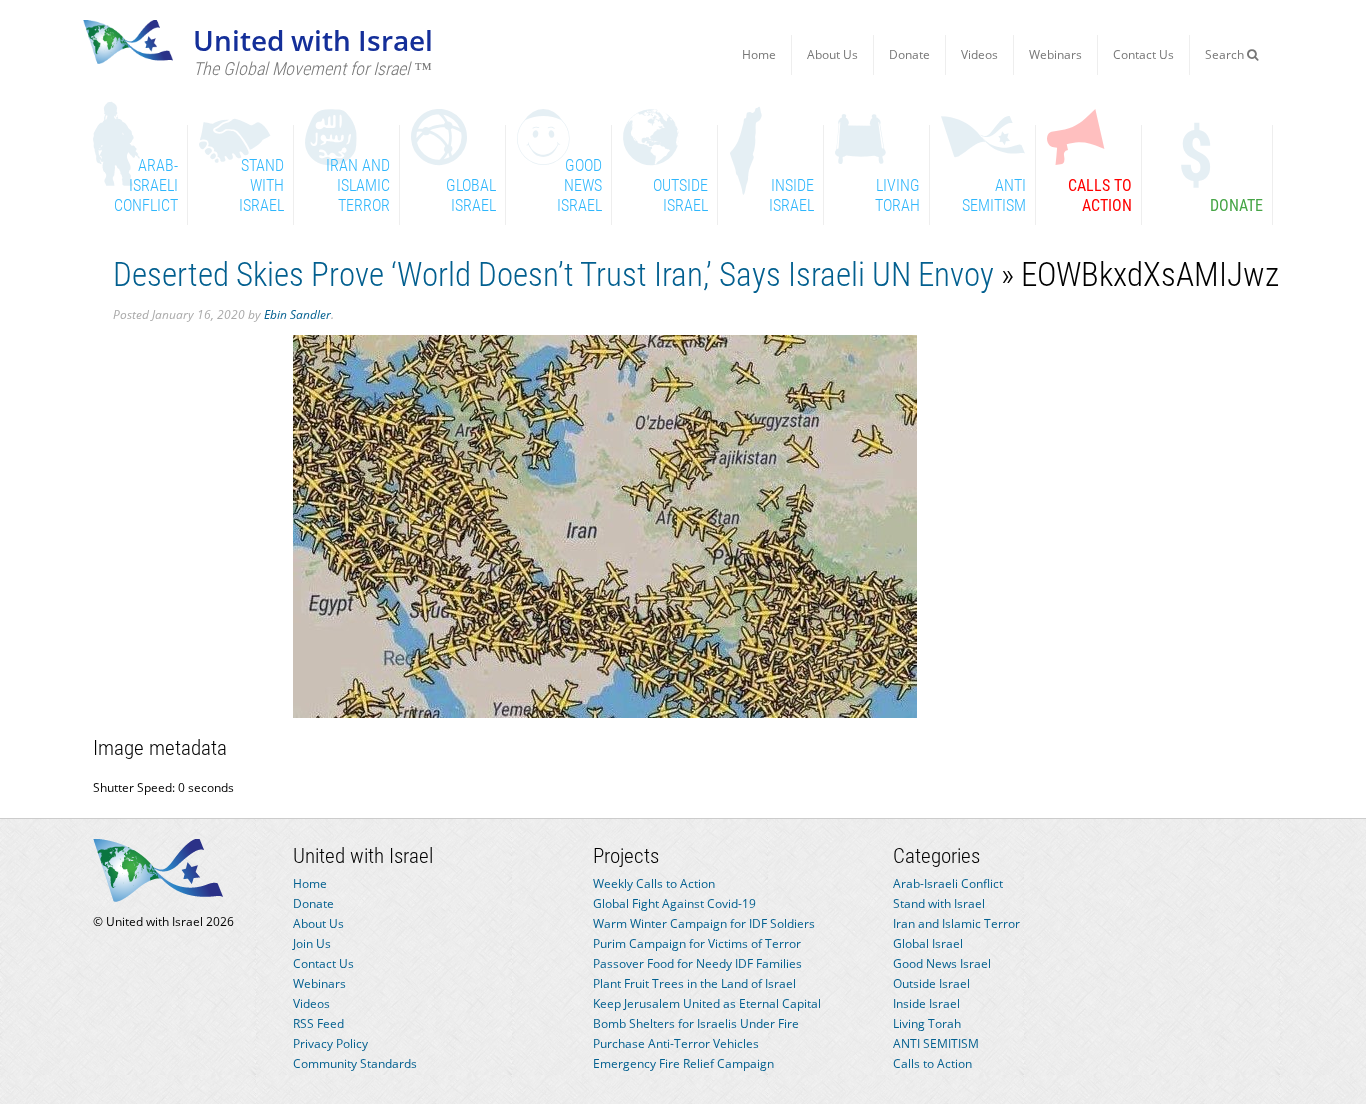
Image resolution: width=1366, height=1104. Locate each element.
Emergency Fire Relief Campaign (683, 1063)
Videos (979, 54)
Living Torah (927, 1023)
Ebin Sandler (297, 314)
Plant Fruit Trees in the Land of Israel (694, 983)
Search (1226, 54)
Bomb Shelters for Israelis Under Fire (696, 1023)
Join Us (312, 943)
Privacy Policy (330, 1043)
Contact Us (1143, 54)
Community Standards (355, 1063)
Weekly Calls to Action (654, 883)
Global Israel (928, 943)
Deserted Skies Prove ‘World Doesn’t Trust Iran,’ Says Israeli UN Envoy (553, 274)
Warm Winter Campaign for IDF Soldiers (704, 923)
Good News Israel (942, 963)
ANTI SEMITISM (936, 1043)
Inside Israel (926, 1003)
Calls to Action (932, 1063)
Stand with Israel (939, 903)
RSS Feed (318, 1023)
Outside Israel (931, 983)
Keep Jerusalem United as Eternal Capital (707, 1003)
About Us (832, 54)
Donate (909, 54)
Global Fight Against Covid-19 (674, 903)
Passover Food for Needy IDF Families (697, 963)
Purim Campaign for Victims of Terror (697, 943)
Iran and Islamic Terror (956, 923)
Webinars (1055, 54)
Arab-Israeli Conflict (948, 883)
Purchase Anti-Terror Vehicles (676, 1043)
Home (759, 54)
